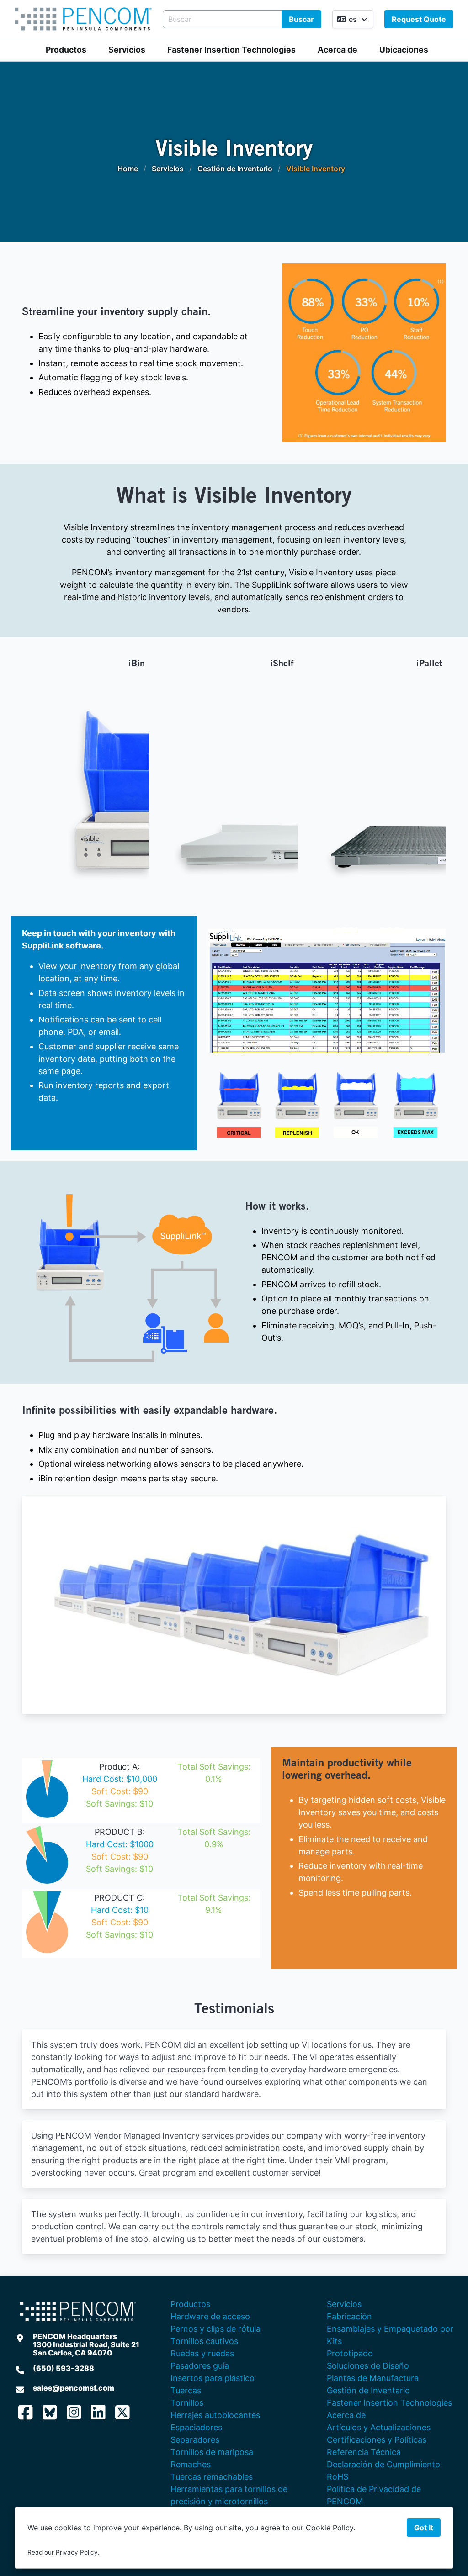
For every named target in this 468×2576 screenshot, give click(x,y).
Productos (66, 50)
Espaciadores (196, 2427)
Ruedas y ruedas (202, 2353)
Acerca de (338, 50)
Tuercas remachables (212, 2477)
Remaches (191, 2464)
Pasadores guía (200, 2366)
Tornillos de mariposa (212, 2452)
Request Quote (419, 19)
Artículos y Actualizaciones (379, 2427)
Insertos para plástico (213, 2378)
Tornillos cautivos (204, 2341)
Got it (424, 2528)
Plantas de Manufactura (373, 2378)
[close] (355, 1025)
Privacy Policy (77, 2552)
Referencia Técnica (364, 2452)
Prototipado (350, 2353)
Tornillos (187, 2403)
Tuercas (186, 2390)
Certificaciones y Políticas (377, 2440)
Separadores (195, 2440)
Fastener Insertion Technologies (231, 50)
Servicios (127, 50)
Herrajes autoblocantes (215, 2415)
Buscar (301, 19)
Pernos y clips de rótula (215, 2329)
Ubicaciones (404, 50)
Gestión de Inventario (368, 2390)
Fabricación (349, 2316)
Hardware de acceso (210, 2316)
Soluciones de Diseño (368, 2366)
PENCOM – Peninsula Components (83, 19)
